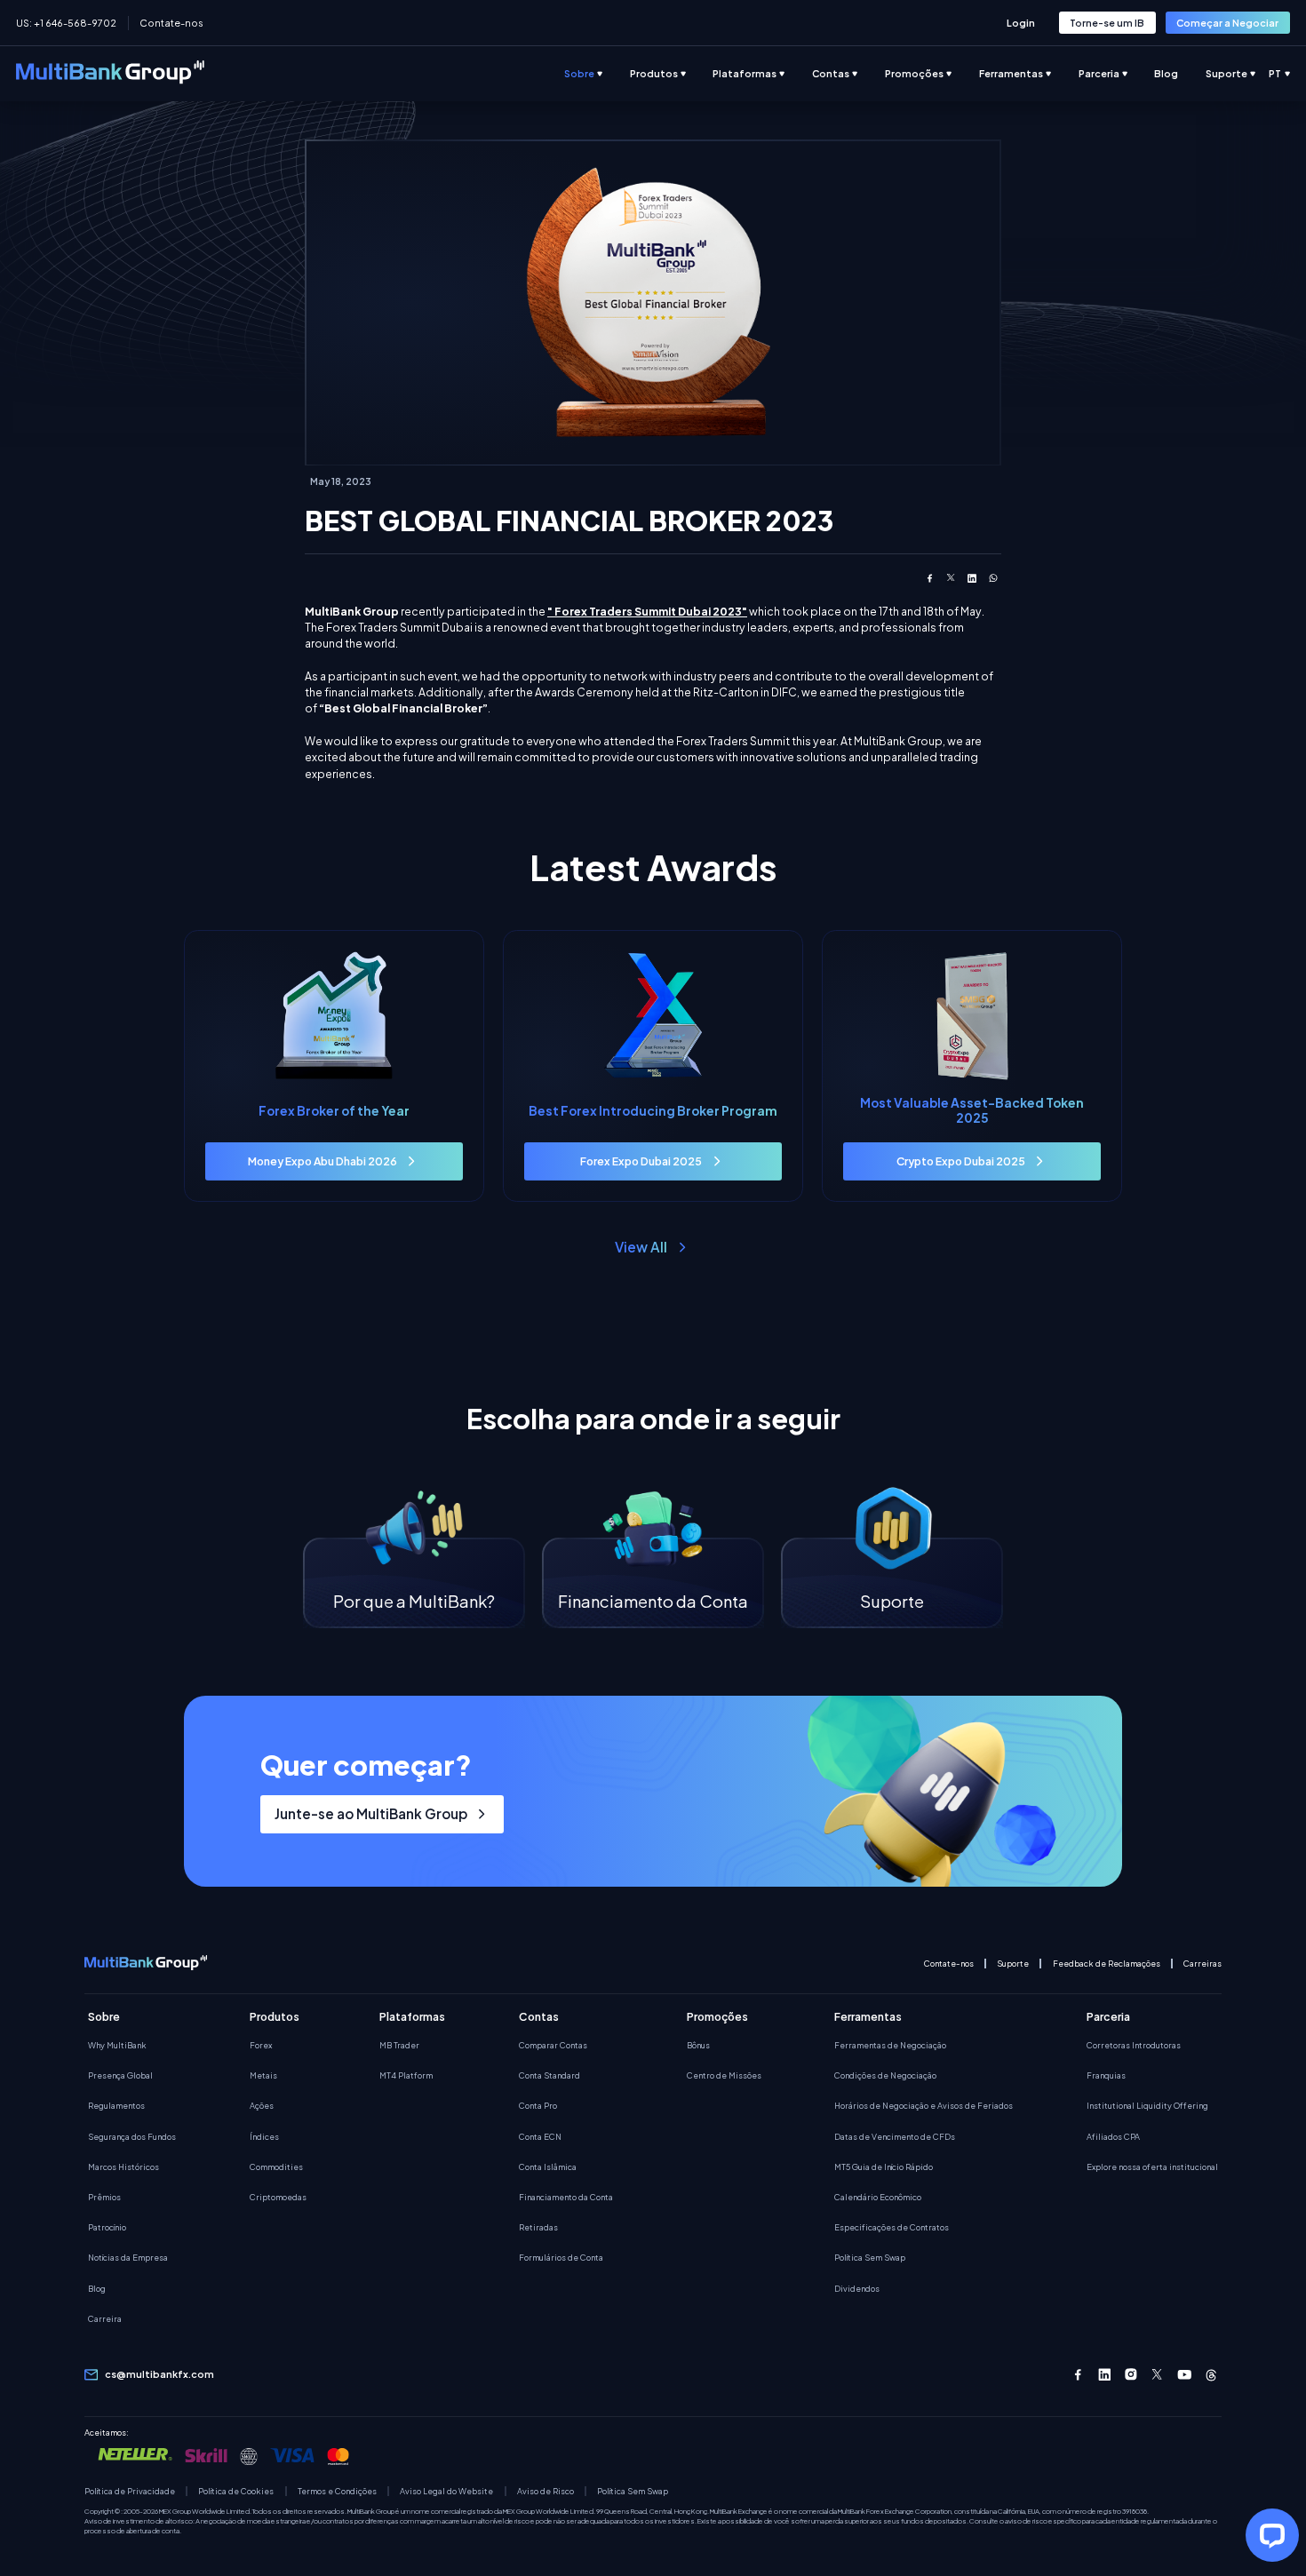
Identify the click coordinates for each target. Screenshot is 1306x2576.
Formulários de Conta (561, 2257)
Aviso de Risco (545, 2491)
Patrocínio (107, 2227)
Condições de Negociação (885, 2075)
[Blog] (1180, 74)
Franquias (1106, 2075)
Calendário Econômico (878, 2197)
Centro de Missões (724, 2075)
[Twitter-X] (1158, 2375)
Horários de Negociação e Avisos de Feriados (924, 2105)
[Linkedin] (1105, 2375)
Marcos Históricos (123, 2167)
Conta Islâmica (548, 2167)
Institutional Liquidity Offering (1147, 2105)
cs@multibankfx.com (159, 2374)
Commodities (276, 2167)
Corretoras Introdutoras (1134, 2045)
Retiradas (538, 2227)
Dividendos (857, 2288)
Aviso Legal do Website (446, 2491)
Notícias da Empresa (128, 2257)
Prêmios (104, 2197)
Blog (97, 2288)
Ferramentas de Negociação (890, 2045)
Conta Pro (538, 2105)
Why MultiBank (117, 2045)
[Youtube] (1185, 2375)
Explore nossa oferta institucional (1152, 2167)
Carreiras (1202, 1964)
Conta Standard (549, 2075)
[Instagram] (1131, 2375)
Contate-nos (171, 23)
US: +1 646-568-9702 (66, 23)
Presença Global (120, 2075)
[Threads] (1211, 2375)
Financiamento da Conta (566, 2197)
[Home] (110, 74)
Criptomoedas (278, 2197)
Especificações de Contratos (892, 2227)
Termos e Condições (337, 2491)
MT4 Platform (406, 2075)
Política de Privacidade (130, 2491)
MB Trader (399, 2045)
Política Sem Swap (870, 2257)
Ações (262, 2105)
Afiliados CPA (1113, 2136)
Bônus (698, 2045)
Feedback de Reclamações (1107, 1964)
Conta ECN (540, 2136)
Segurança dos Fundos (132, 2136)
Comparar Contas (553, 2045)
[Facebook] (1078, 2375)
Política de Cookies (236, 2491)
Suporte (1013, 1964)
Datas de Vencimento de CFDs (895, 2136)
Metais (263, 2075)
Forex (261, 2045)
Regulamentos (116, 2105)
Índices (264, 2136)
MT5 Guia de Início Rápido (884, 2167)
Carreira (105, 2318)
